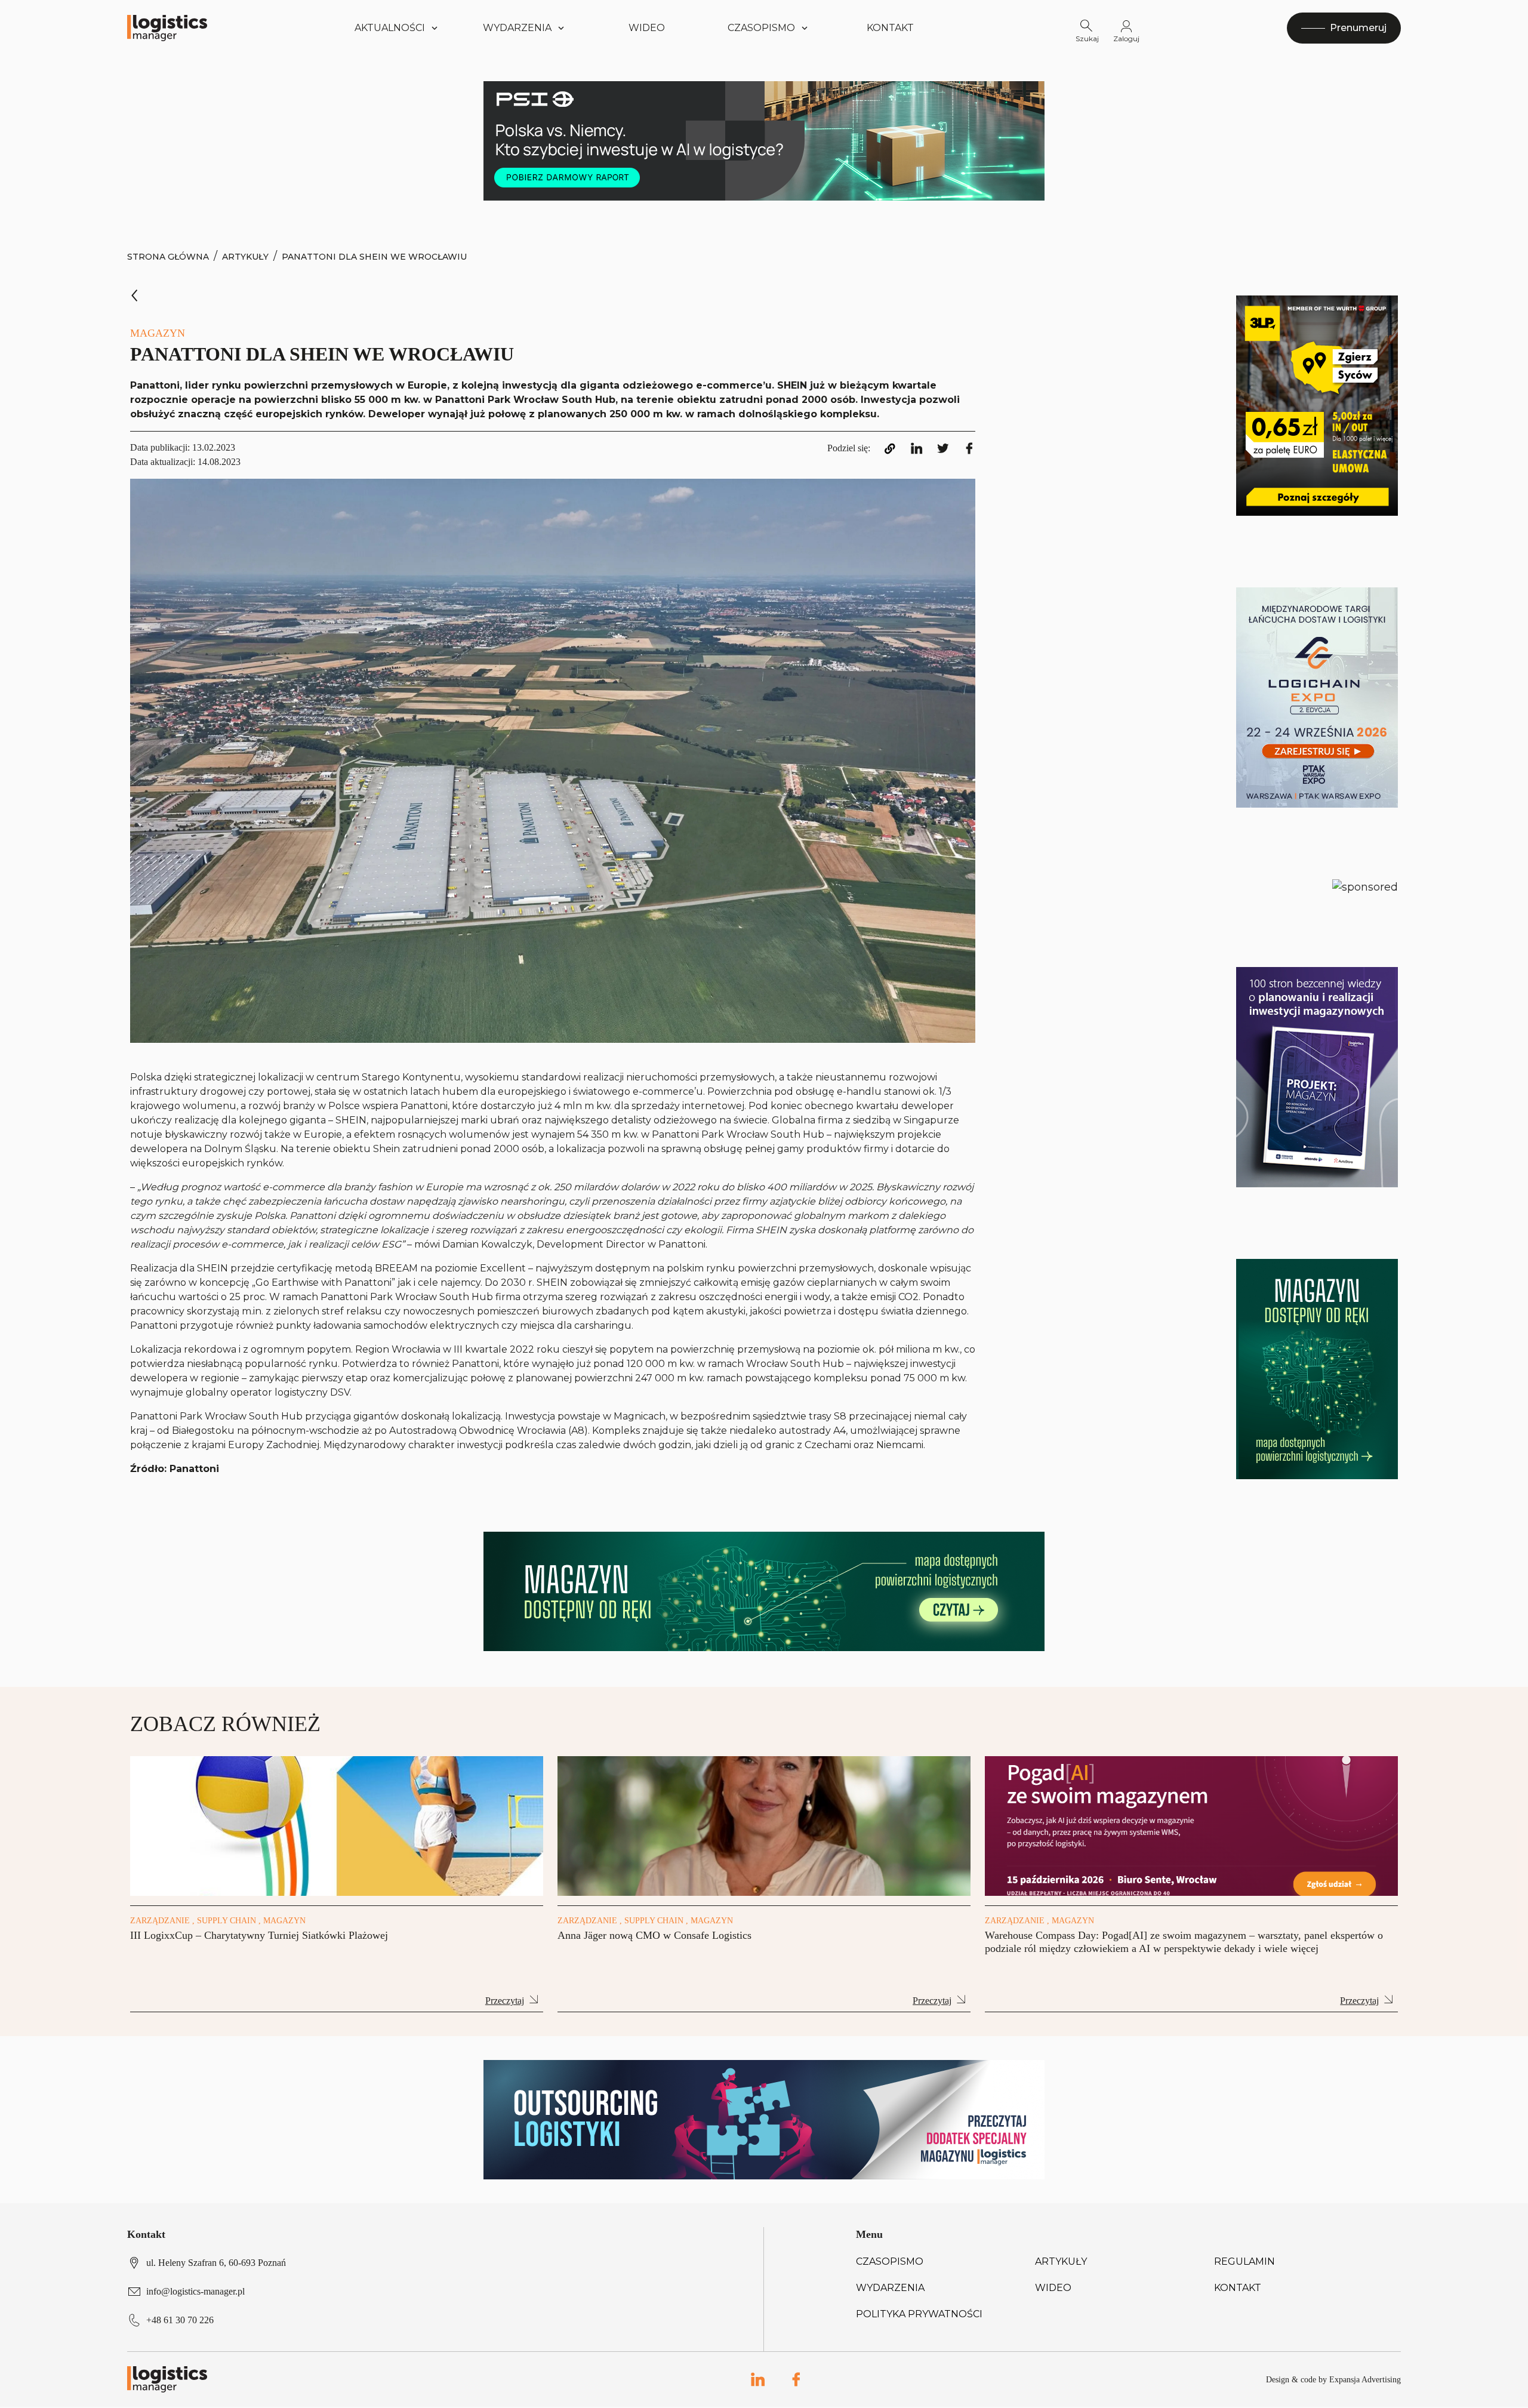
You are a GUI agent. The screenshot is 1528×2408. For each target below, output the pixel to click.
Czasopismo (890, 2261)
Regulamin (1244, 2261)
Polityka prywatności (919, 2314)
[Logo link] (167, 28)
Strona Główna (168, 257)
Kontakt (890, 28)
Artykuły (245, 257)
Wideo (647, 28)
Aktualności (390, 28)
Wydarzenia (890, 2288)
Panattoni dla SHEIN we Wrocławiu (374, 257)
